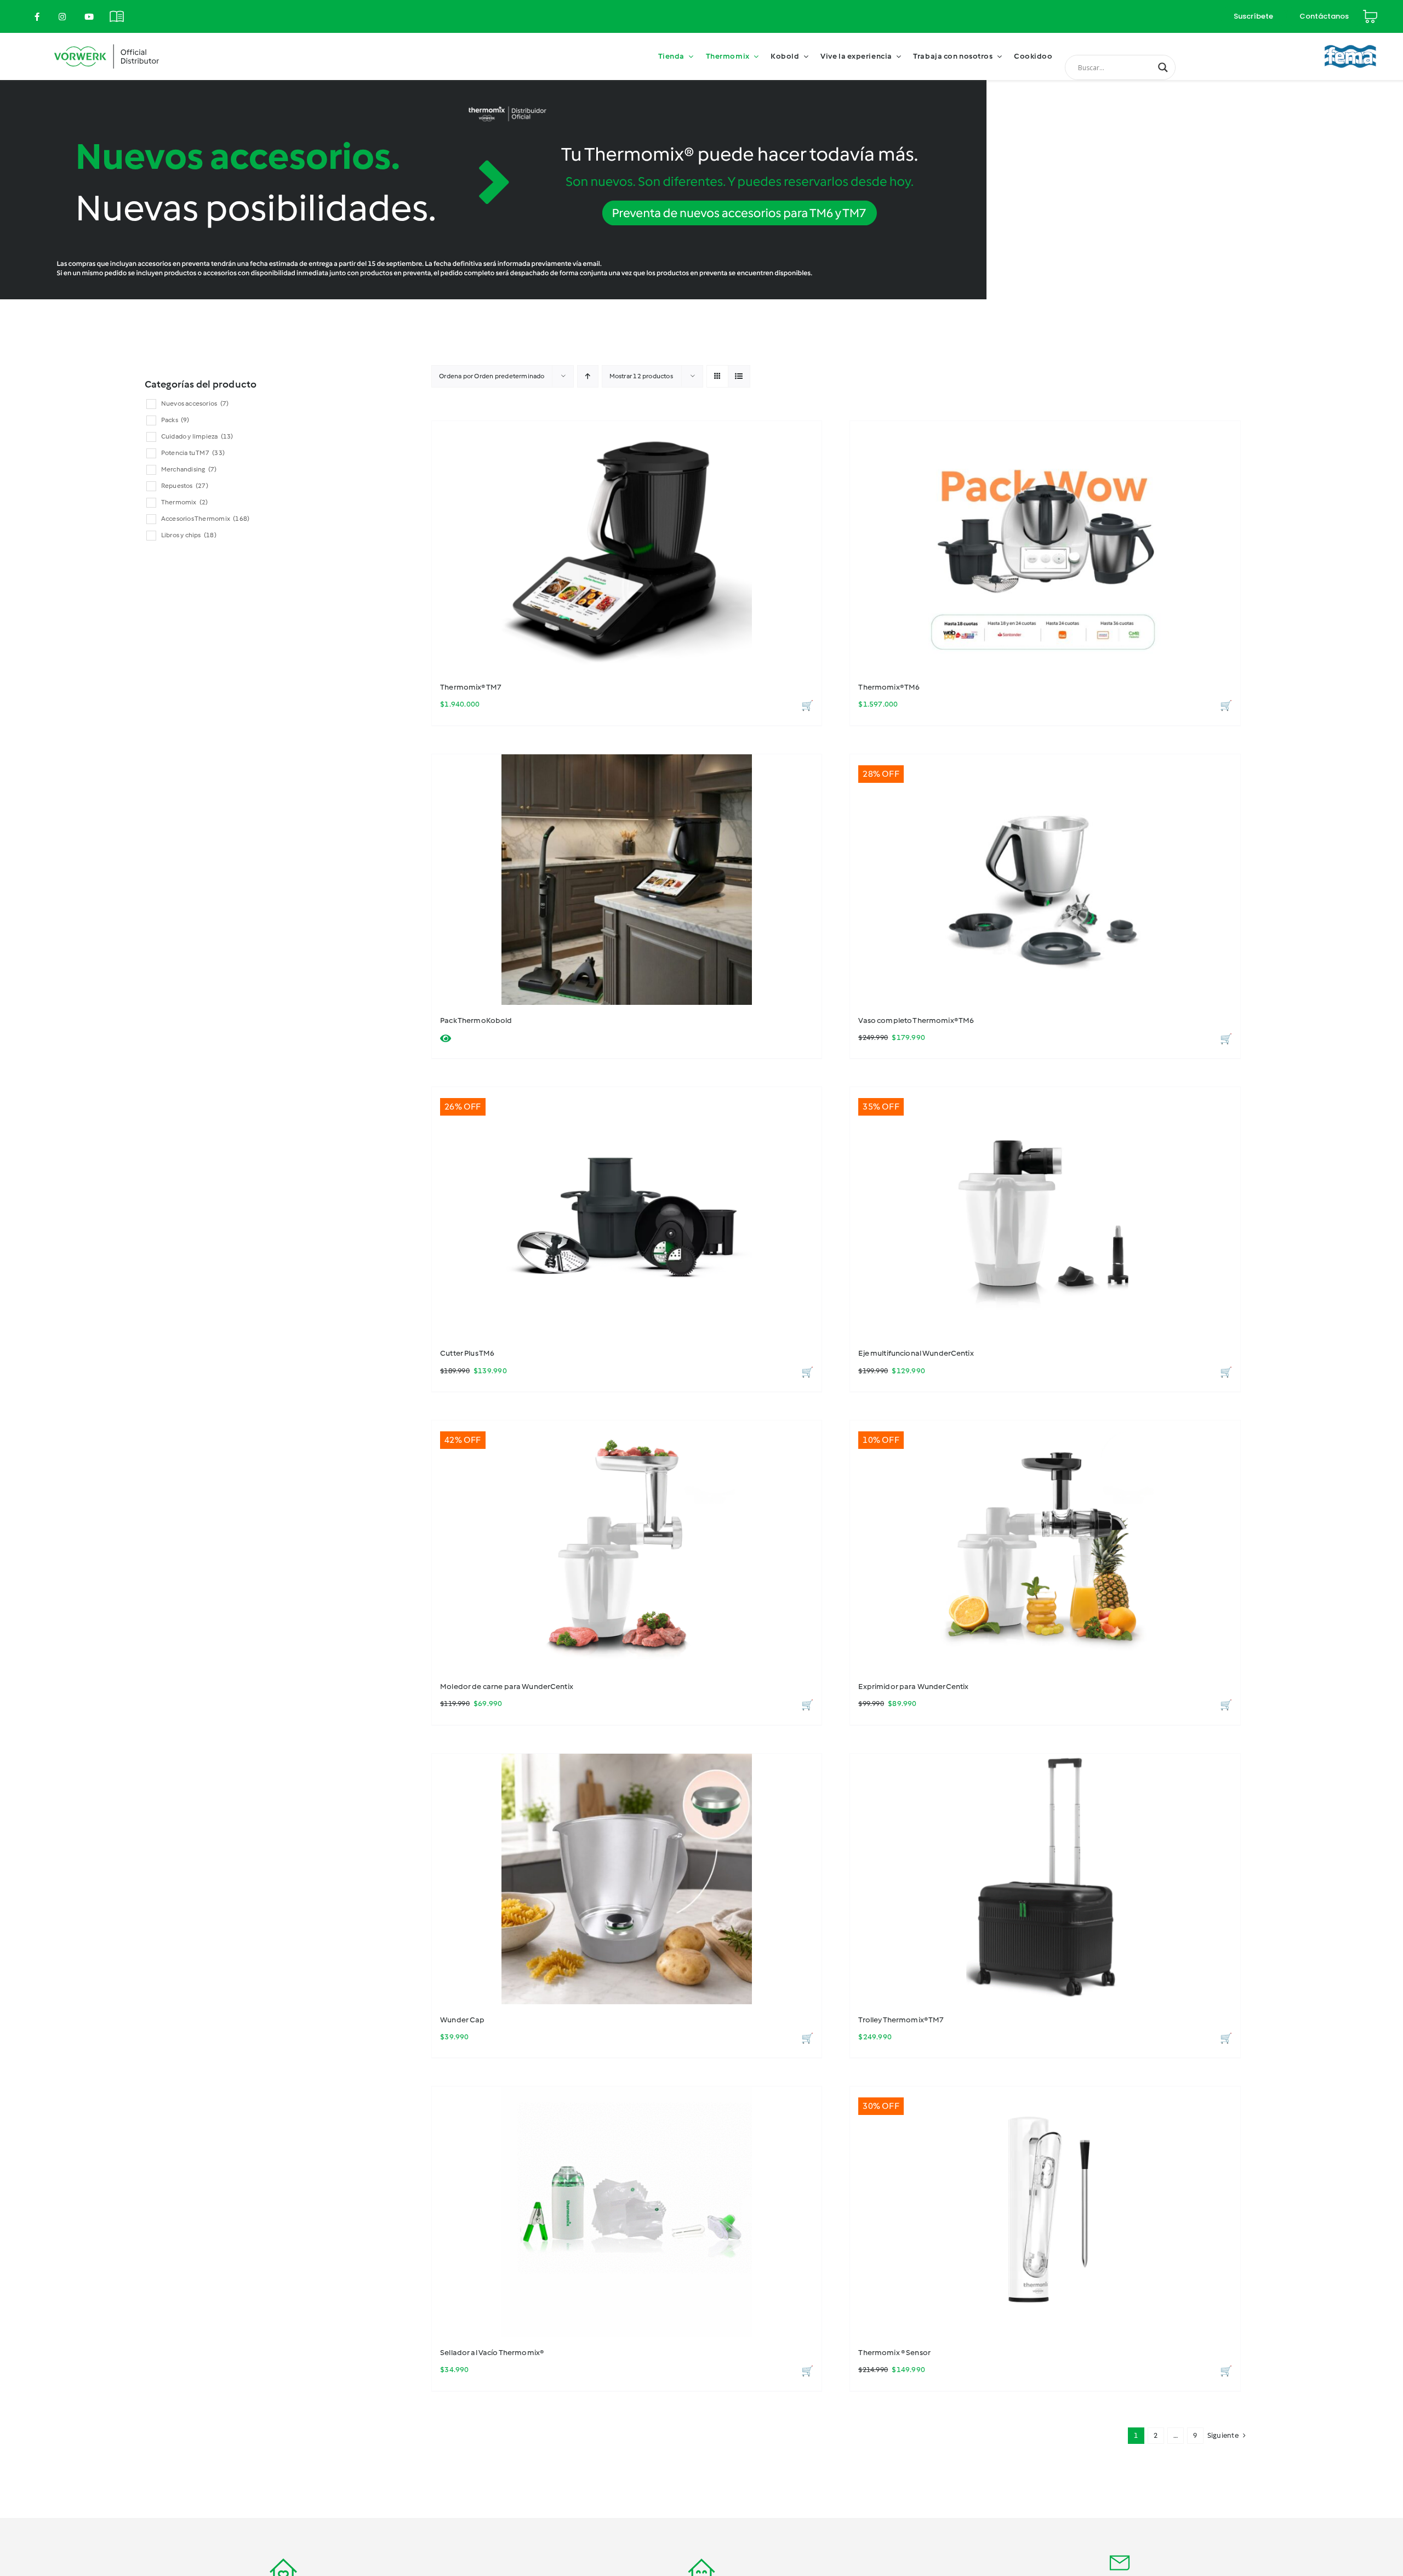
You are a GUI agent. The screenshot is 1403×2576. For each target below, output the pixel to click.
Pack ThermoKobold (476, 1020)
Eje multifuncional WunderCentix (916, 1353)
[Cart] (1370, 12)
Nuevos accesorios (195, 403)
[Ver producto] (446, 1039)
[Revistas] (117, 10)
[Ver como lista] (739, 376)
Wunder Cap (462, 2020)
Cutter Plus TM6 (467, 1353)
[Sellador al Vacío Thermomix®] (627, 2212)
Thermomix (185, 502)
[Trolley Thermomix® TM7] (1045, 1879)
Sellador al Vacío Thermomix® (492, 2353)
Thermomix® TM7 (471, 687)
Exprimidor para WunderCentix (913, 1687)
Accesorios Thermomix (205, 519)
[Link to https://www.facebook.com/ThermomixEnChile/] (37, 17)
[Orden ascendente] (588, 376)
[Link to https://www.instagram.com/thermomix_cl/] (62, 17)
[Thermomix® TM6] (1045, 546)
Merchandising (189, 469)
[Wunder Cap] (627, 1879)
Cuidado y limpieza (197, 436)
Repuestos (185, 486)
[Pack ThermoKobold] (627, 880)
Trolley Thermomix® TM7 (901, 2020)
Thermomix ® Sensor (894, 2353)
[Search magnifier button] (1163, 67)
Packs (175, 420)
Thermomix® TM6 (889, 687)
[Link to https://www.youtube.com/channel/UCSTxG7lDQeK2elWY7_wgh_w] (89, 17)
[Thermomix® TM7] (627, 546)
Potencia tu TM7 (193, 453)
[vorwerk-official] (107, 42)
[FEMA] (1350, 40)
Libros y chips (189, 535)
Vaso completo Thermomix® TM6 (916, 1020)
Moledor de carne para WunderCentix (507, 1687)
